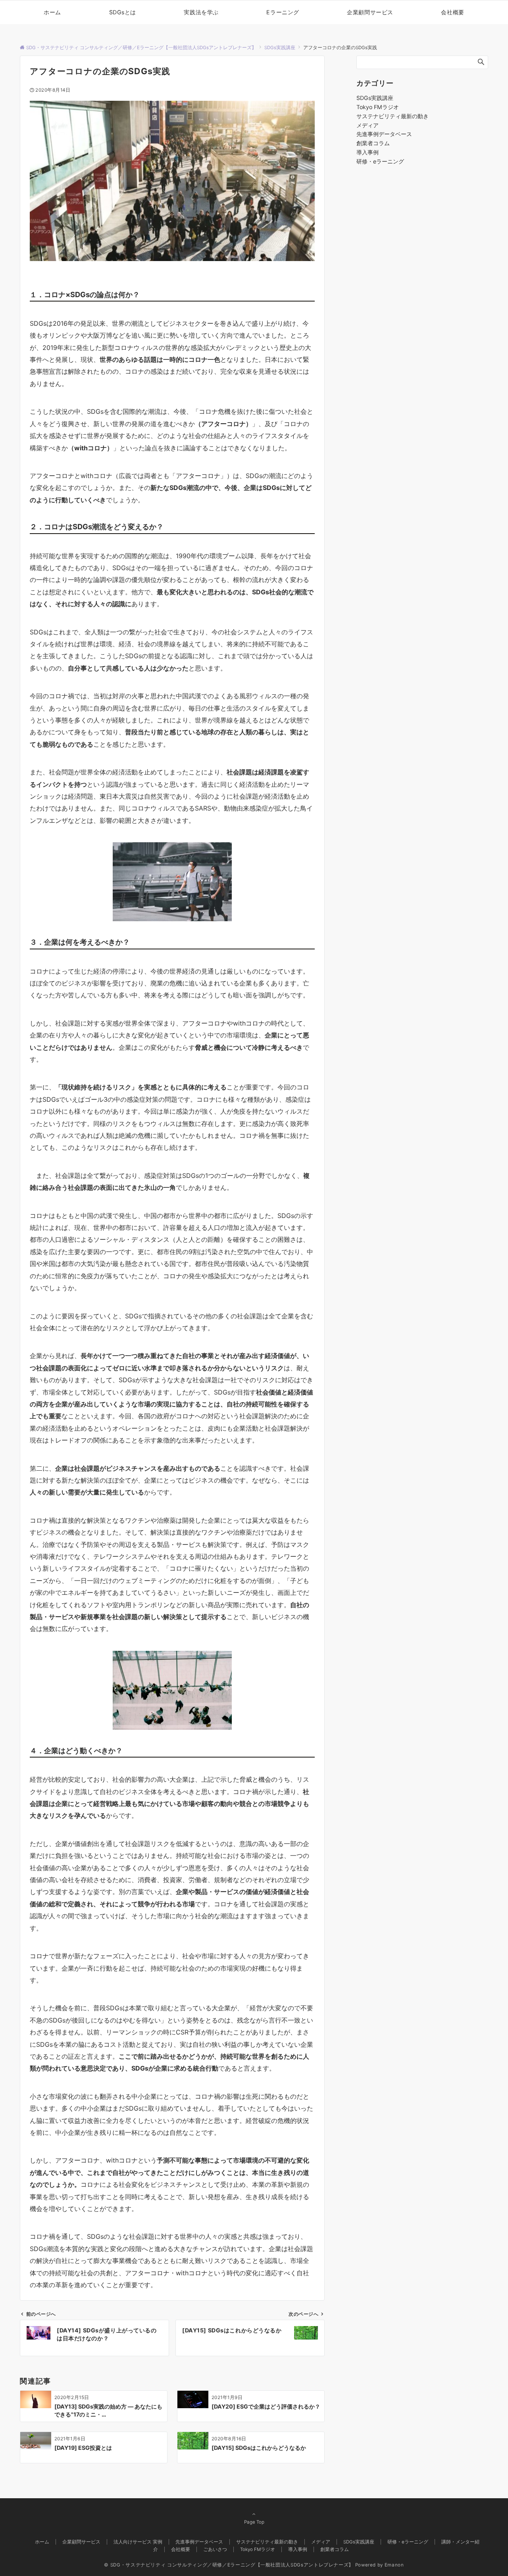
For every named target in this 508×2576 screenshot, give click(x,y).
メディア (368, 125)
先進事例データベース (384, 134)
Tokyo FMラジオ (378, 107)
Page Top (254, 2522)
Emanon (394, 2565)
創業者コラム (373, 143)
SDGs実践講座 (375, 98)
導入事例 (368, 152)
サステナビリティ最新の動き (393, 116)
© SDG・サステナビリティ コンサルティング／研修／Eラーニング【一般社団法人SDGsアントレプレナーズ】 (229, 2565)
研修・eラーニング (380, 161)
